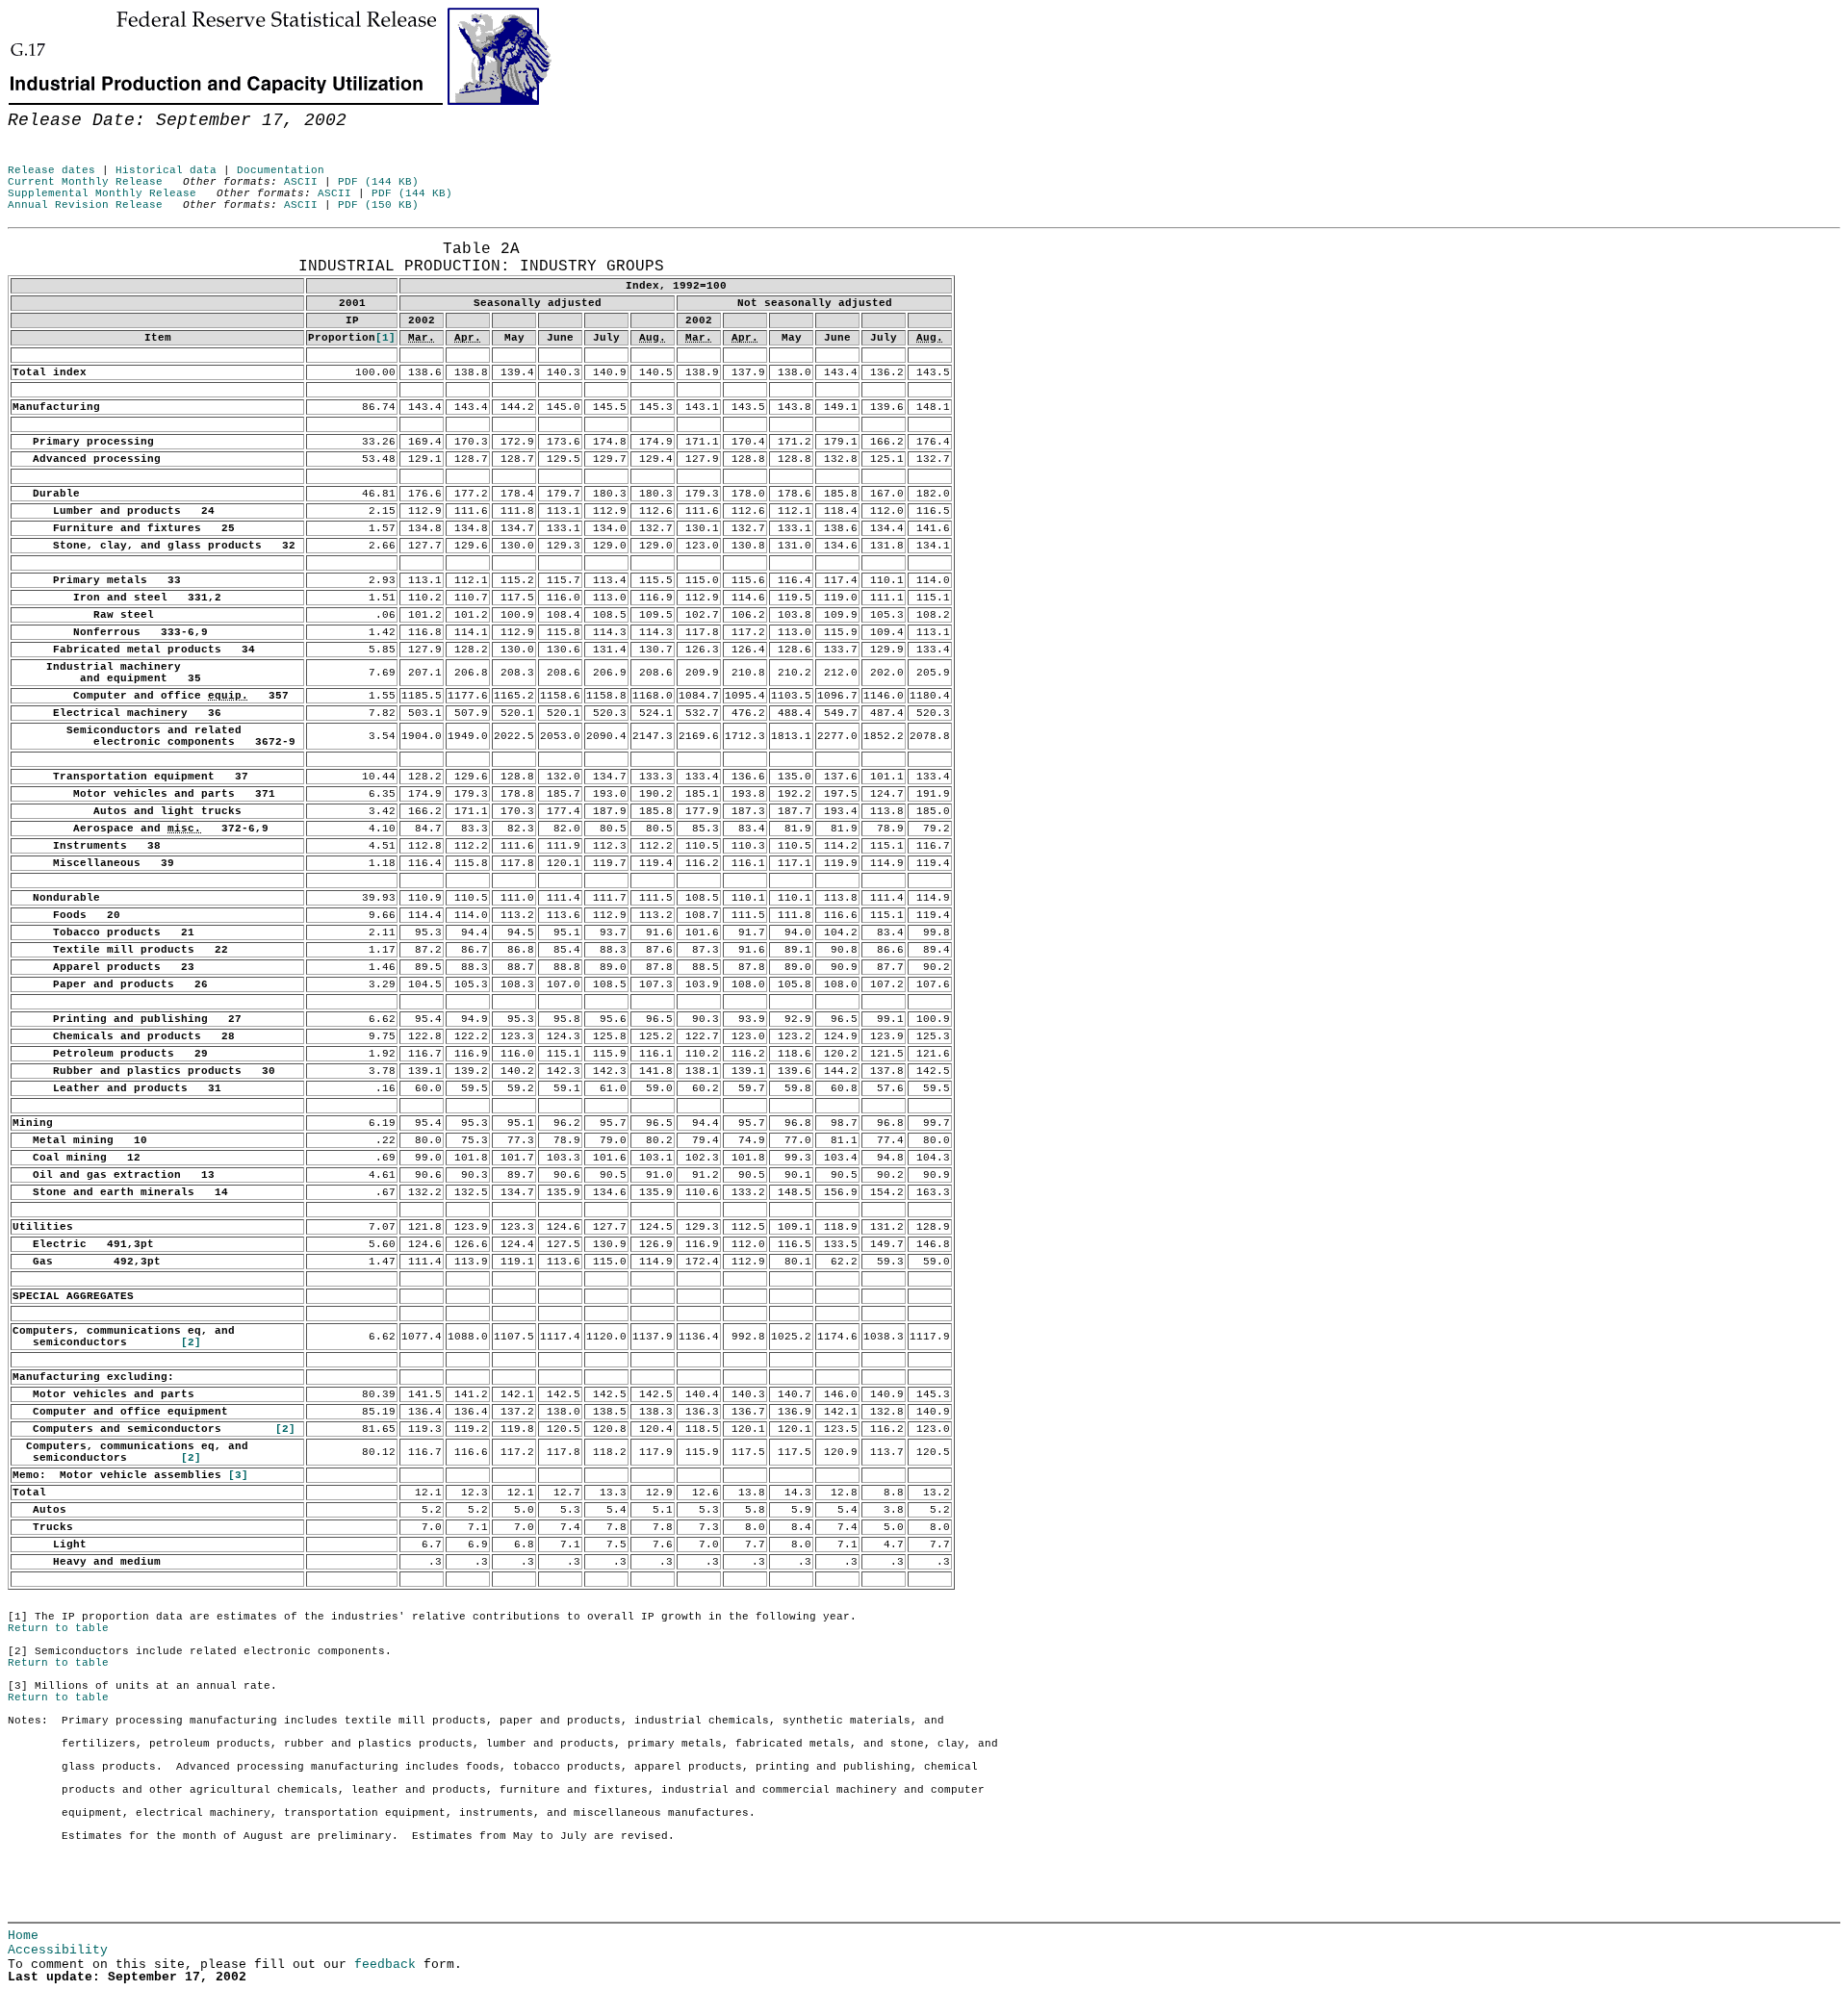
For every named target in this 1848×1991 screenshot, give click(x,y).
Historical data (166, 170)
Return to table (58, 1628)
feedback (385, 1965)
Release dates (51, 170)
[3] (238, 1475)
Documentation (281, 170)
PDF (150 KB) (378, 205)
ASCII (301, 182)
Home (23, 1936)
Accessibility (58, 1950)
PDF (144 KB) (378, 182)
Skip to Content (29, 108)
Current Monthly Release (85, 182)
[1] (385, 338)
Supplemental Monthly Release (102, 193)
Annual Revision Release (85, 205)
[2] (191, 1342)
